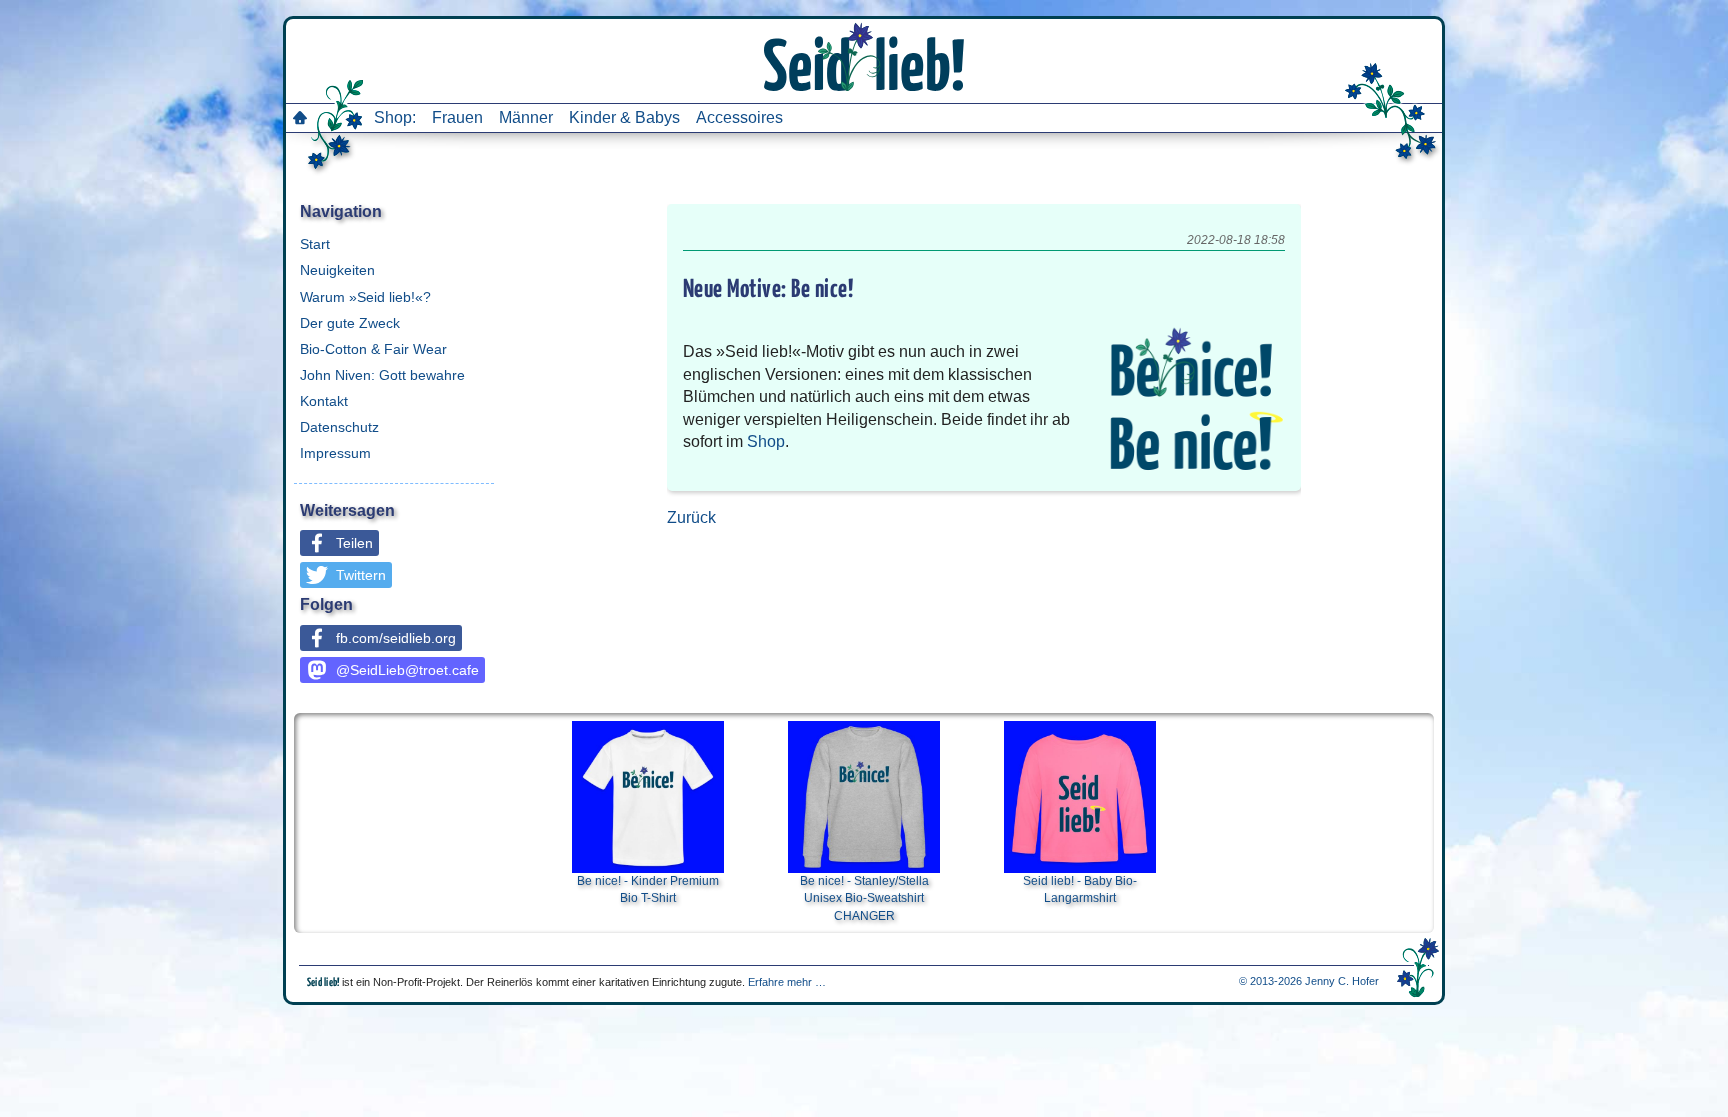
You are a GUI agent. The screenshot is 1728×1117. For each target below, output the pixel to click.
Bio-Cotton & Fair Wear (373, 349)
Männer (526, 117)
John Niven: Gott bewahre (382, 375)
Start (315, 244)
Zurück (691, 517)
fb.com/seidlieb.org (396, 638)
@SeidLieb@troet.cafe (407, 670)
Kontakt (324, 401)
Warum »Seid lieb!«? (365, 297)
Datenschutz (339, 427)
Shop (766, 441)
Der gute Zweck (350, 323)
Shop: (395, 117)
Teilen (354, 543)
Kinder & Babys (624, 117)
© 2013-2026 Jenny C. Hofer (1309, 981)
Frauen (457, 117)
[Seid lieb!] (864, 55)
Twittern (361, 575)
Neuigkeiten (337, 270)
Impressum (335, 453)
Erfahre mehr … (787, 982)
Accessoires (739, 117)
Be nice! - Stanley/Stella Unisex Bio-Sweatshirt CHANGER (864, 898)
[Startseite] (300, 117)
